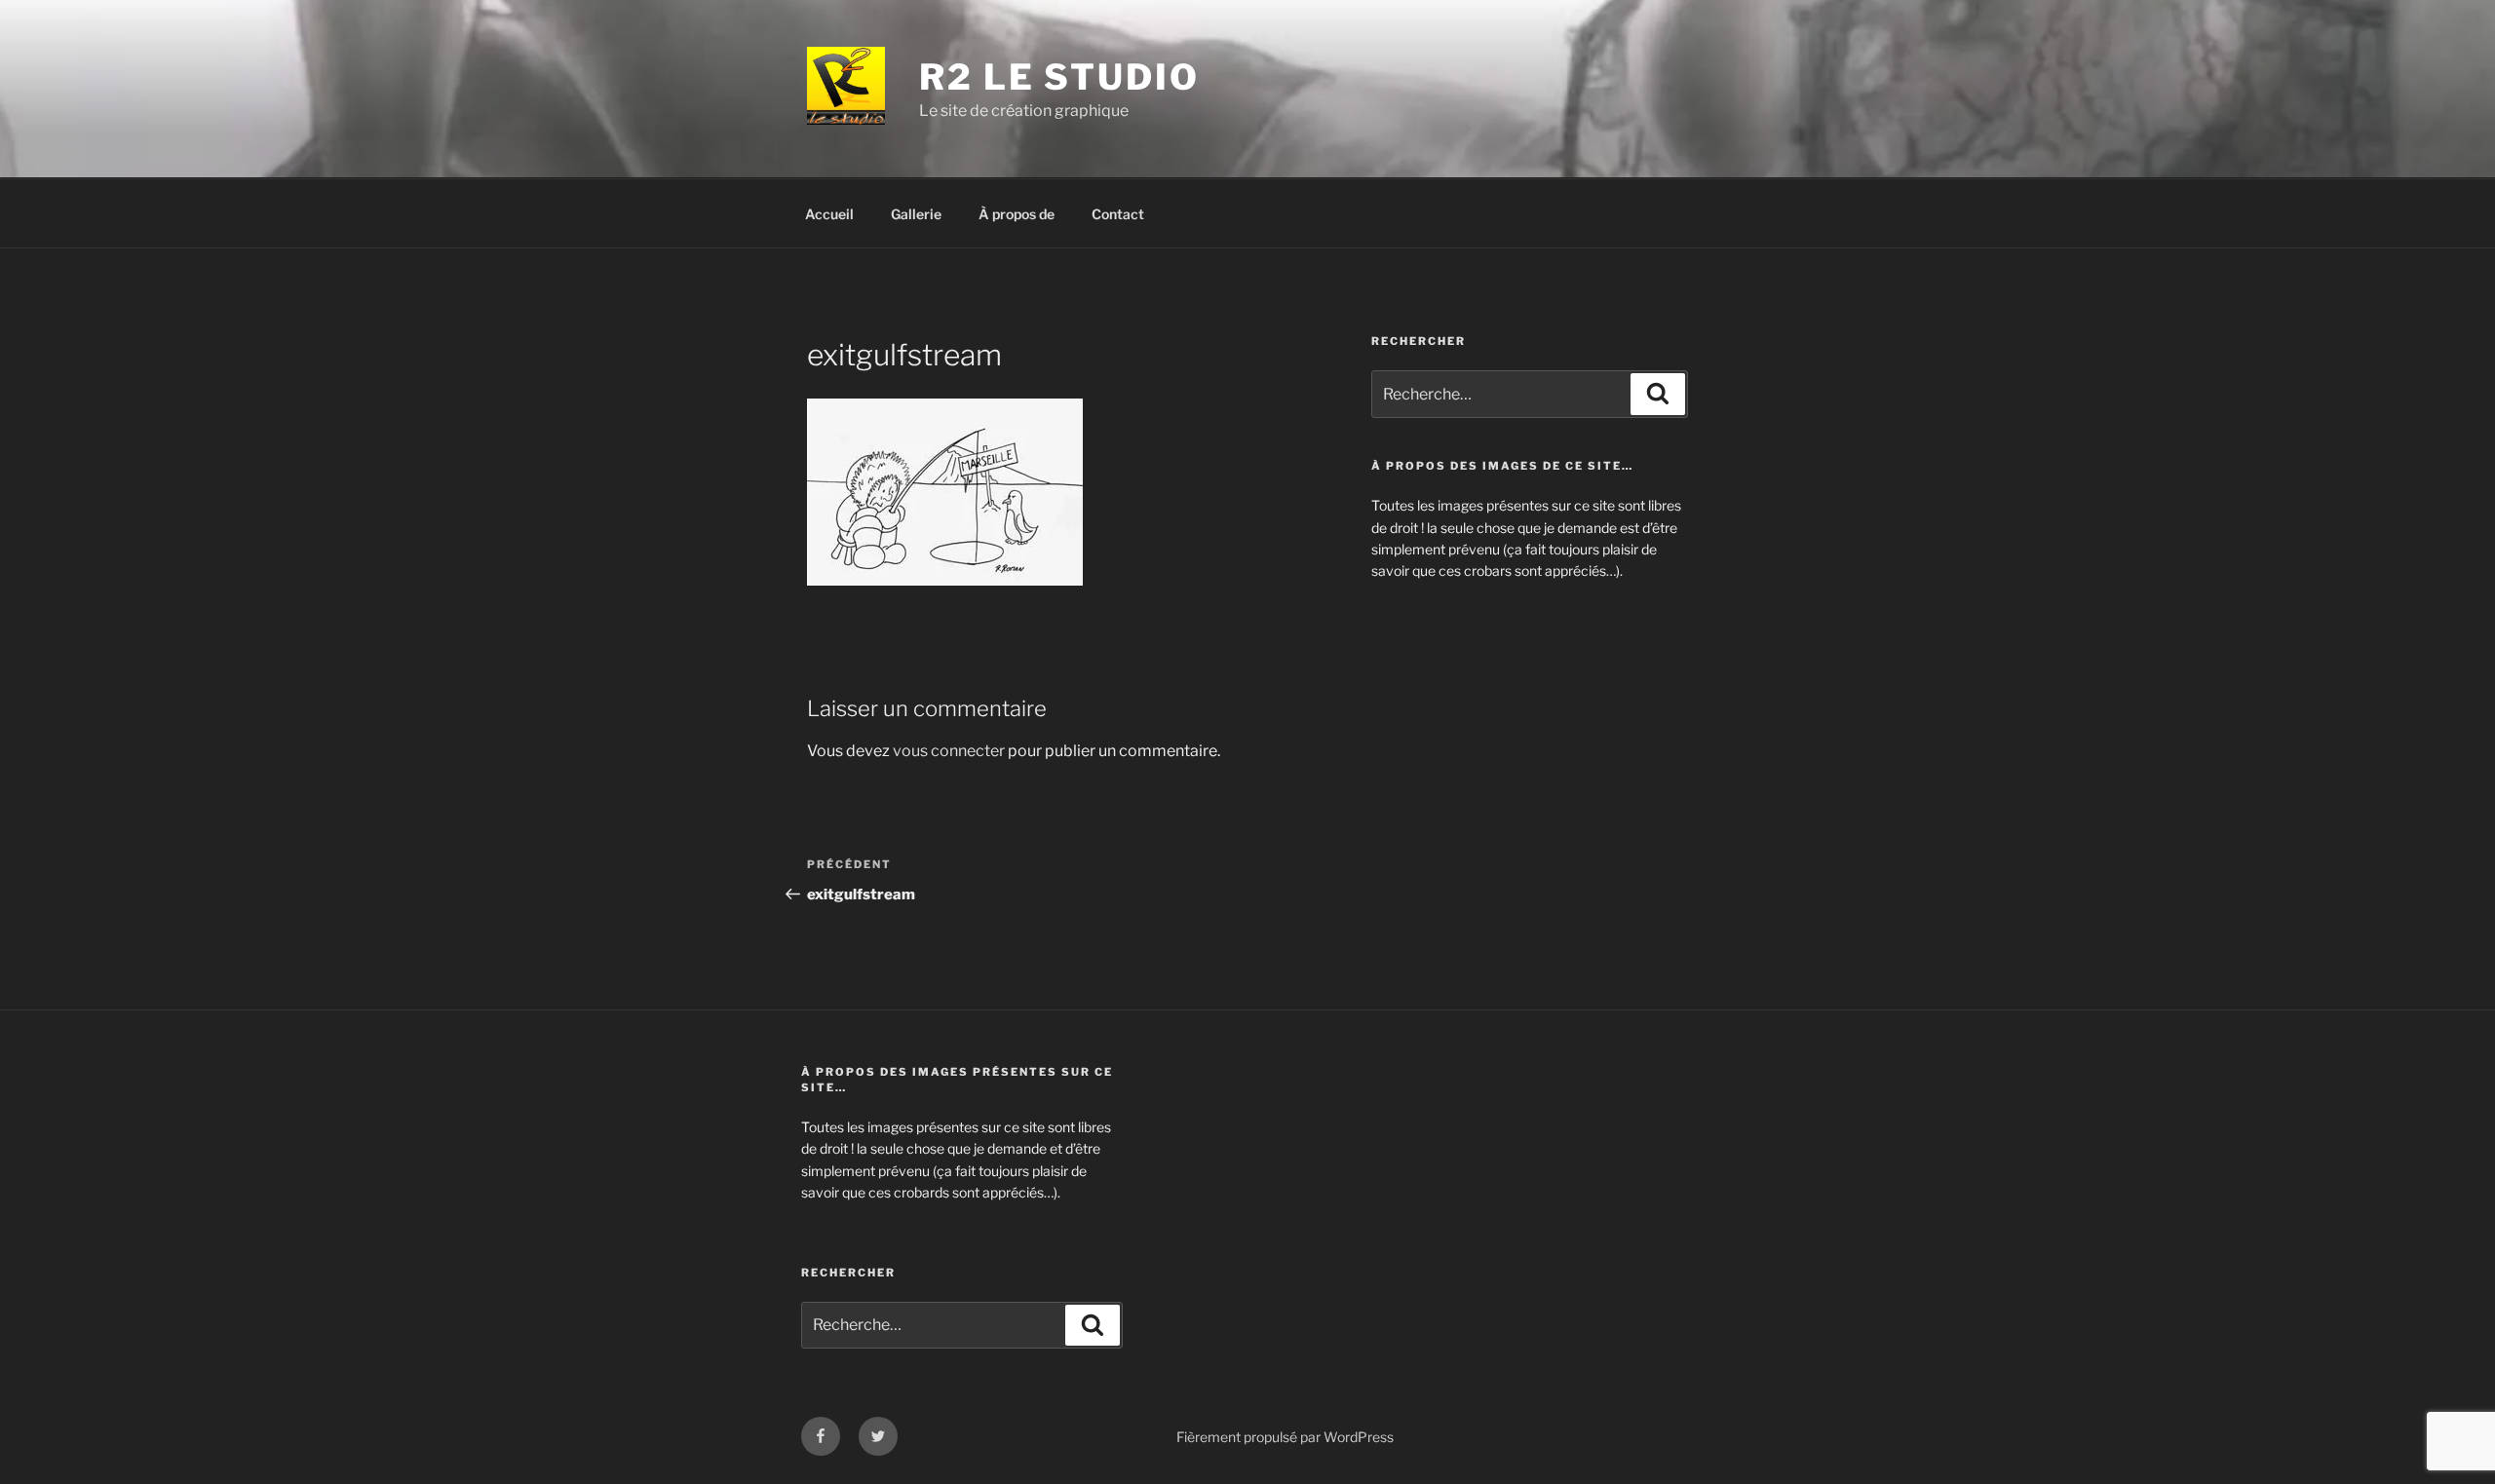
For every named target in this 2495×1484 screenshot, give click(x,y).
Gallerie (916, 214)
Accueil (829, 214)
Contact (1118, 214)
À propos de (1017, 214)
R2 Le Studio (1059, 77)
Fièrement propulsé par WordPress (1285, 1437)
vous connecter (949, 751)
